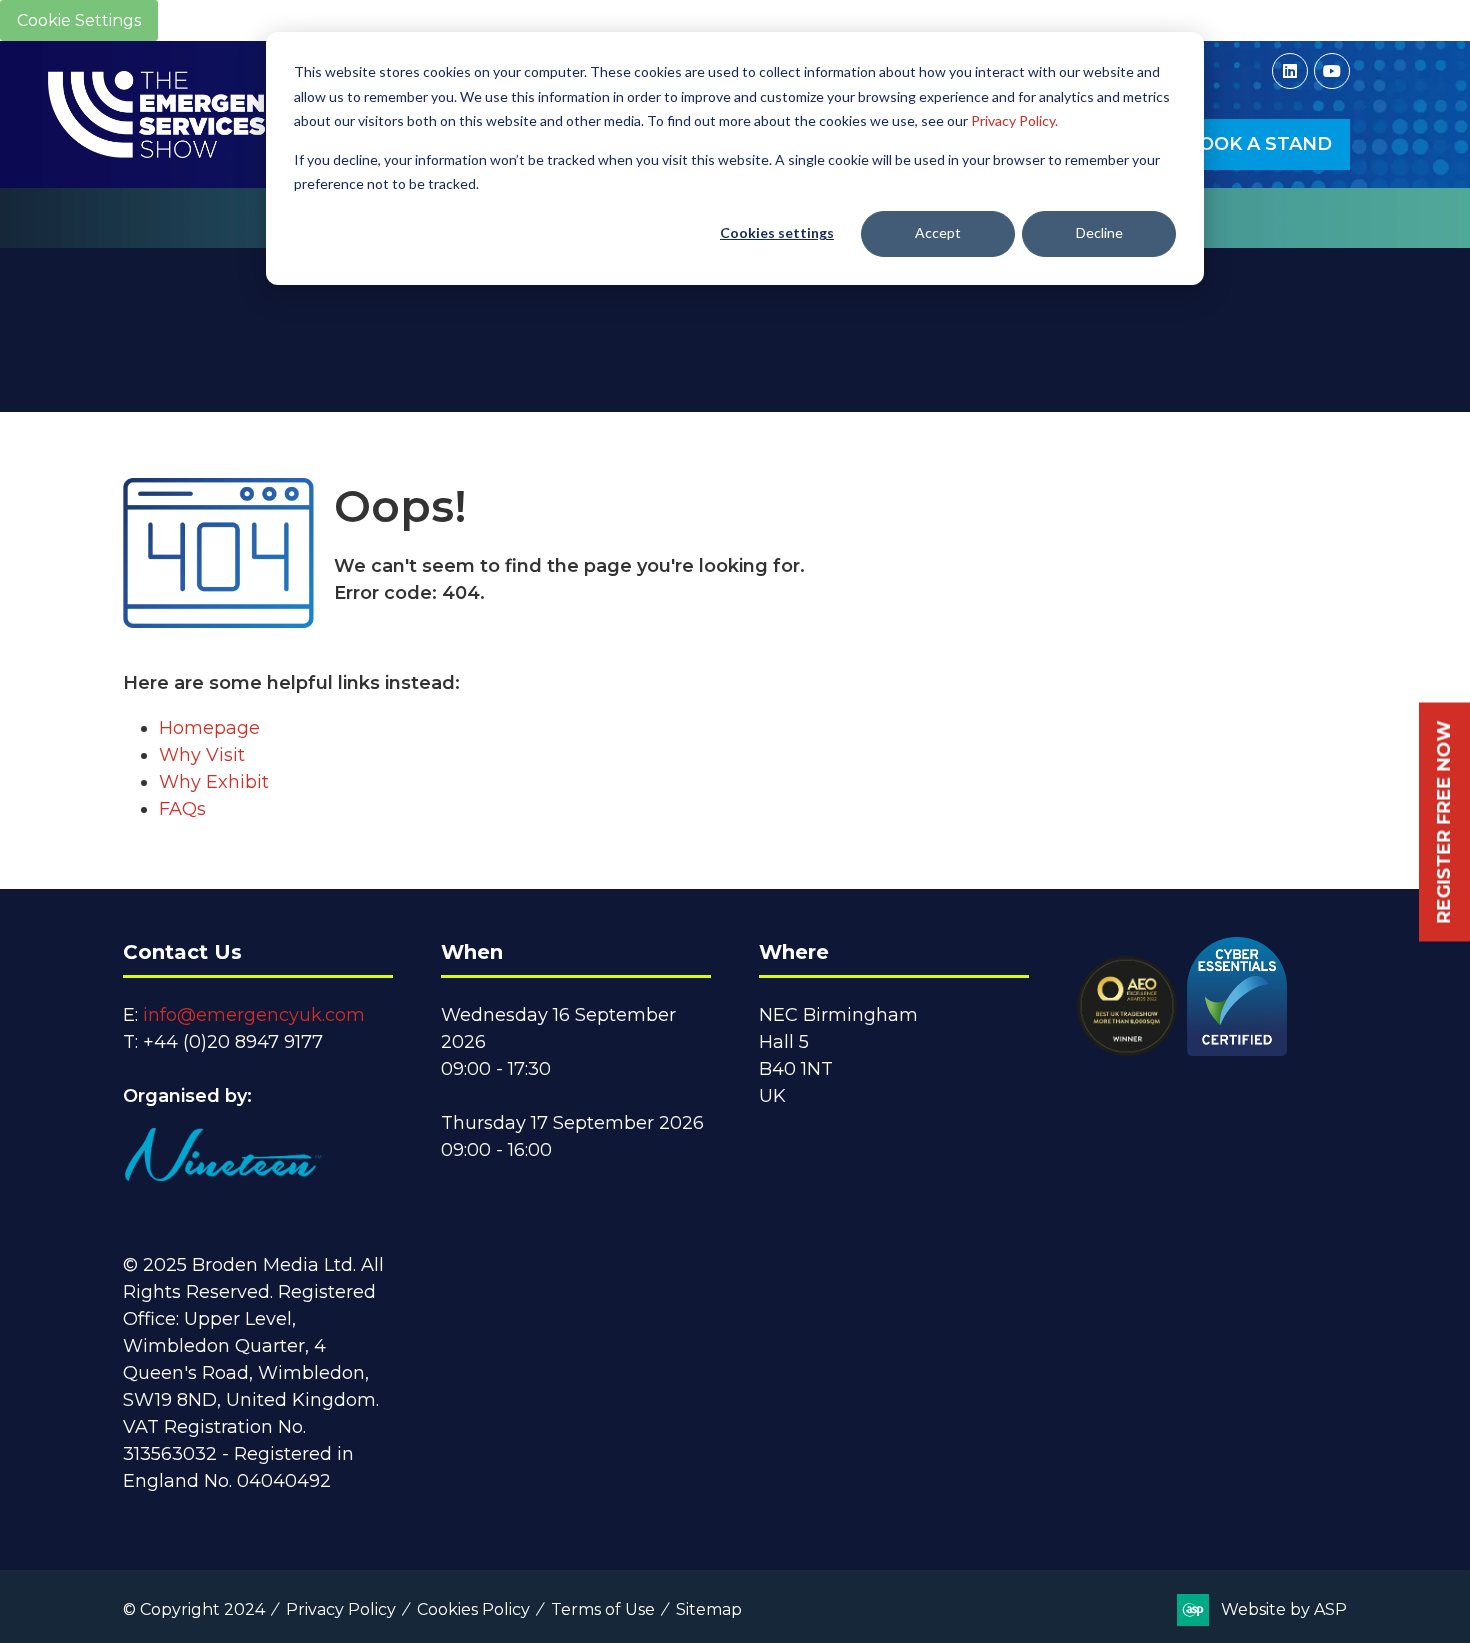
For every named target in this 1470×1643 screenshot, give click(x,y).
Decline (1099, 232)
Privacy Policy (341, 1609)
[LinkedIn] (1290, 71)
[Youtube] (1332, 71)
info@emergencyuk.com (254, 1015)
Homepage (209, 728)
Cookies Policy (473, 1609)
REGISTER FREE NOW (1444, 821)
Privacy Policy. (1014, 120)
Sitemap (709, 1609)
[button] (1258, 144)
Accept (938, 232)
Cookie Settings (79, 20)
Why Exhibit (214, 782)
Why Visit (202, 755)
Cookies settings (777, 232)
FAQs (182, 809)
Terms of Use (603, 1609)
